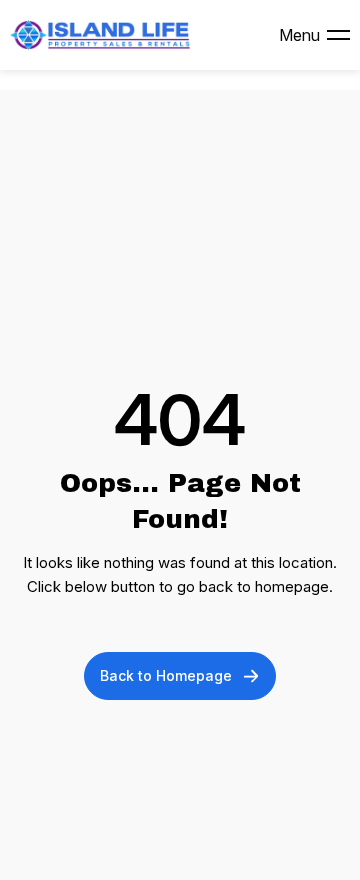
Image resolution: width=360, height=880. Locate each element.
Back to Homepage (166, 675)
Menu (299, 35)
